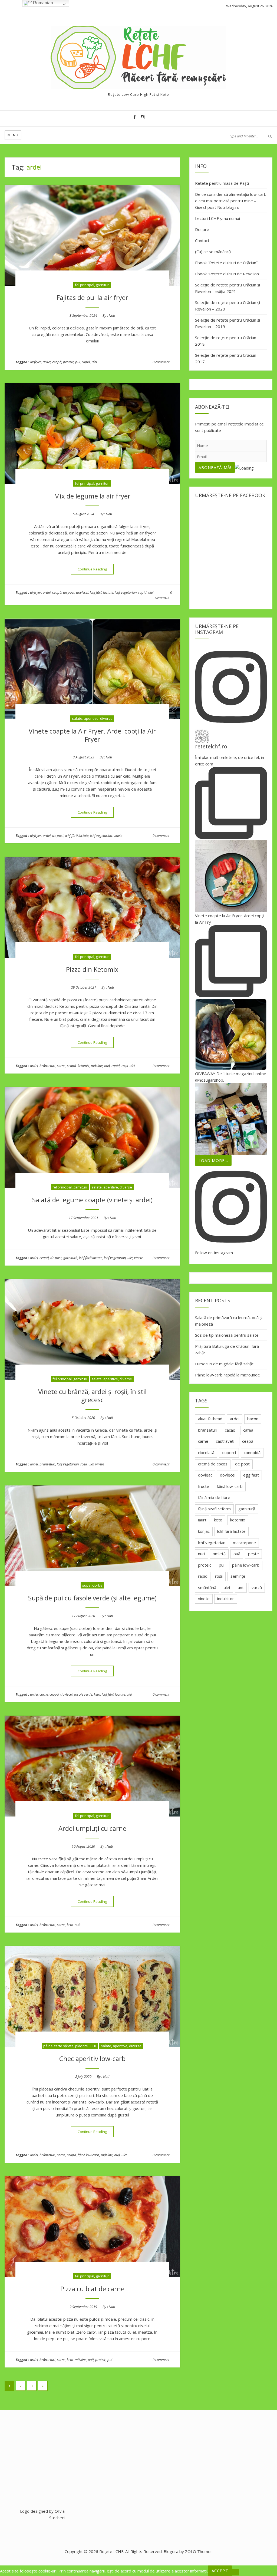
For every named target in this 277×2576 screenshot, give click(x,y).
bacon (253, 1419)
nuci (202, 1554)
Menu (13, 135)
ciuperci (229, 1452)
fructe (204, 1486)
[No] (235, 2572)
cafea (248, 1430)
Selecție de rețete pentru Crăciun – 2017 (227, 358)
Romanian (42, 3)
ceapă (57, 362)
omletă (219, 1554)
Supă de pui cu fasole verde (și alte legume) (92, 1598)
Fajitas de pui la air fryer (92, 297)
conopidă (252, 1452)
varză (257, 1587)
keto (97, 1694)
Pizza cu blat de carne (92, 2289)
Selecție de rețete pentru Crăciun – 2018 (227, 341)
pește (253, 1554)
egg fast (251, 1475)
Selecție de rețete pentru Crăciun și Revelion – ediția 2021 (227, 288)
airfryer (36, 362)
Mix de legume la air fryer (92, 496)
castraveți (225, 1441)
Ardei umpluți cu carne (92, 1828)
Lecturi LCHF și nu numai (217, 218)
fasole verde (83, 1694)
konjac (204, 1531)
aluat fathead (210, 1419)
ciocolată (206, 1452)
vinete (118, 835)
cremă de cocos (213, 1464)
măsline (97, 1066)
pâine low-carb (246, 1565)
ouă (107, 1066)
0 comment (161, 362)
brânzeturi (47, 1066)
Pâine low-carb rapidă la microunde (227, 1375)
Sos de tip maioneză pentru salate (227, 1335)
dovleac (205, 1475)
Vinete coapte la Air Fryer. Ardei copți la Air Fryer (92, 735)
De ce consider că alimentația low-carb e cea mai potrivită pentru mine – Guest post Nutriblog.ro (231, 201)
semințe (238, 1576)
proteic (68, 362)
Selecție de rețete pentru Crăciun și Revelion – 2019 (227, 323)
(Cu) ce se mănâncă (213, 252)
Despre (202, 229)
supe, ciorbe (92, 1585)
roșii (125, 1066)
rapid (86, 362)
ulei (94, 362)
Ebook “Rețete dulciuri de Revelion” (228, 274)
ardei (47, 362)
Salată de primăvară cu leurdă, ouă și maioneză (229, 1321)
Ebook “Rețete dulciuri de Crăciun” (226, 263)
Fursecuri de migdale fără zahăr (224, 1364)
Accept (220, 2571)
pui (78, 362)
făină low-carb (88, 2155)
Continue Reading (96, 569)
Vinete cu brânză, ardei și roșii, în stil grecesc (92, 1396)
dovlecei (82, 592)
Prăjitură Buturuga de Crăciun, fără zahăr (227, 1349)
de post (69, 592)
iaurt (202, 1520)
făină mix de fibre (214, 1497)
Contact (202, 240)
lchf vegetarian (126, 592)
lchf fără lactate (101, 592)
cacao (230, 1430)
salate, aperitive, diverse (92, 718)
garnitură (70, 1258)
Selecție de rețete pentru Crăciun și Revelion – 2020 (227, 306)
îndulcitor (226, 1599)
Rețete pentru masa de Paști (222, 183)
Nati (112, 315)
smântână (207, 1587)
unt (241, 1587)
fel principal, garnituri (92, 285)
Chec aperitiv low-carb (92, 2058)
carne (61, 1066)
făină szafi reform (214, 1509)
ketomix (83, 1066)
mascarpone (244, 1543)
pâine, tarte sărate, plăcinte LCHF (70, 2046)
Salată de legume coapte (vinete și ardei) (92, 1200)
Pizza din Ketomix (92, 969)
